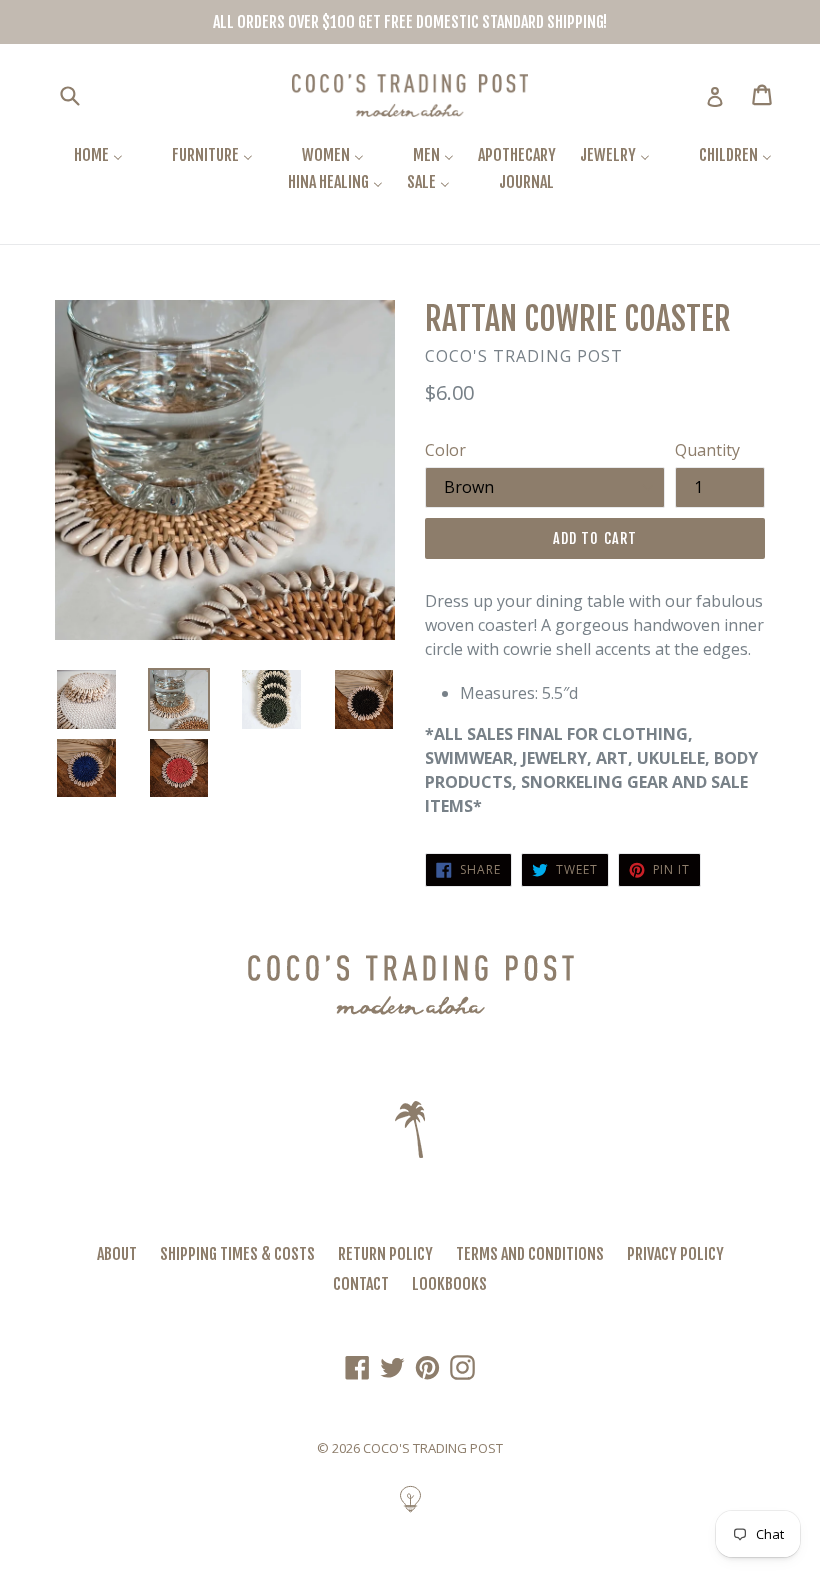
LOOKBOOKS (449, 1284)
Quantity (707, 450)
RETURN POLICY (385, 1254)
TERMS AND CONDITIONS (530, 1254)
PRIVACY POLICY (675, 1254)
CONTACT (361, 1284)
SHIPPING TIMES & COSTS (237, 1254)
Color (445, 450)
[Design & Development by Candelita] (410, 1510)
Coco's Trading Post (433, 1448)
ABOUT (117, 1254)
